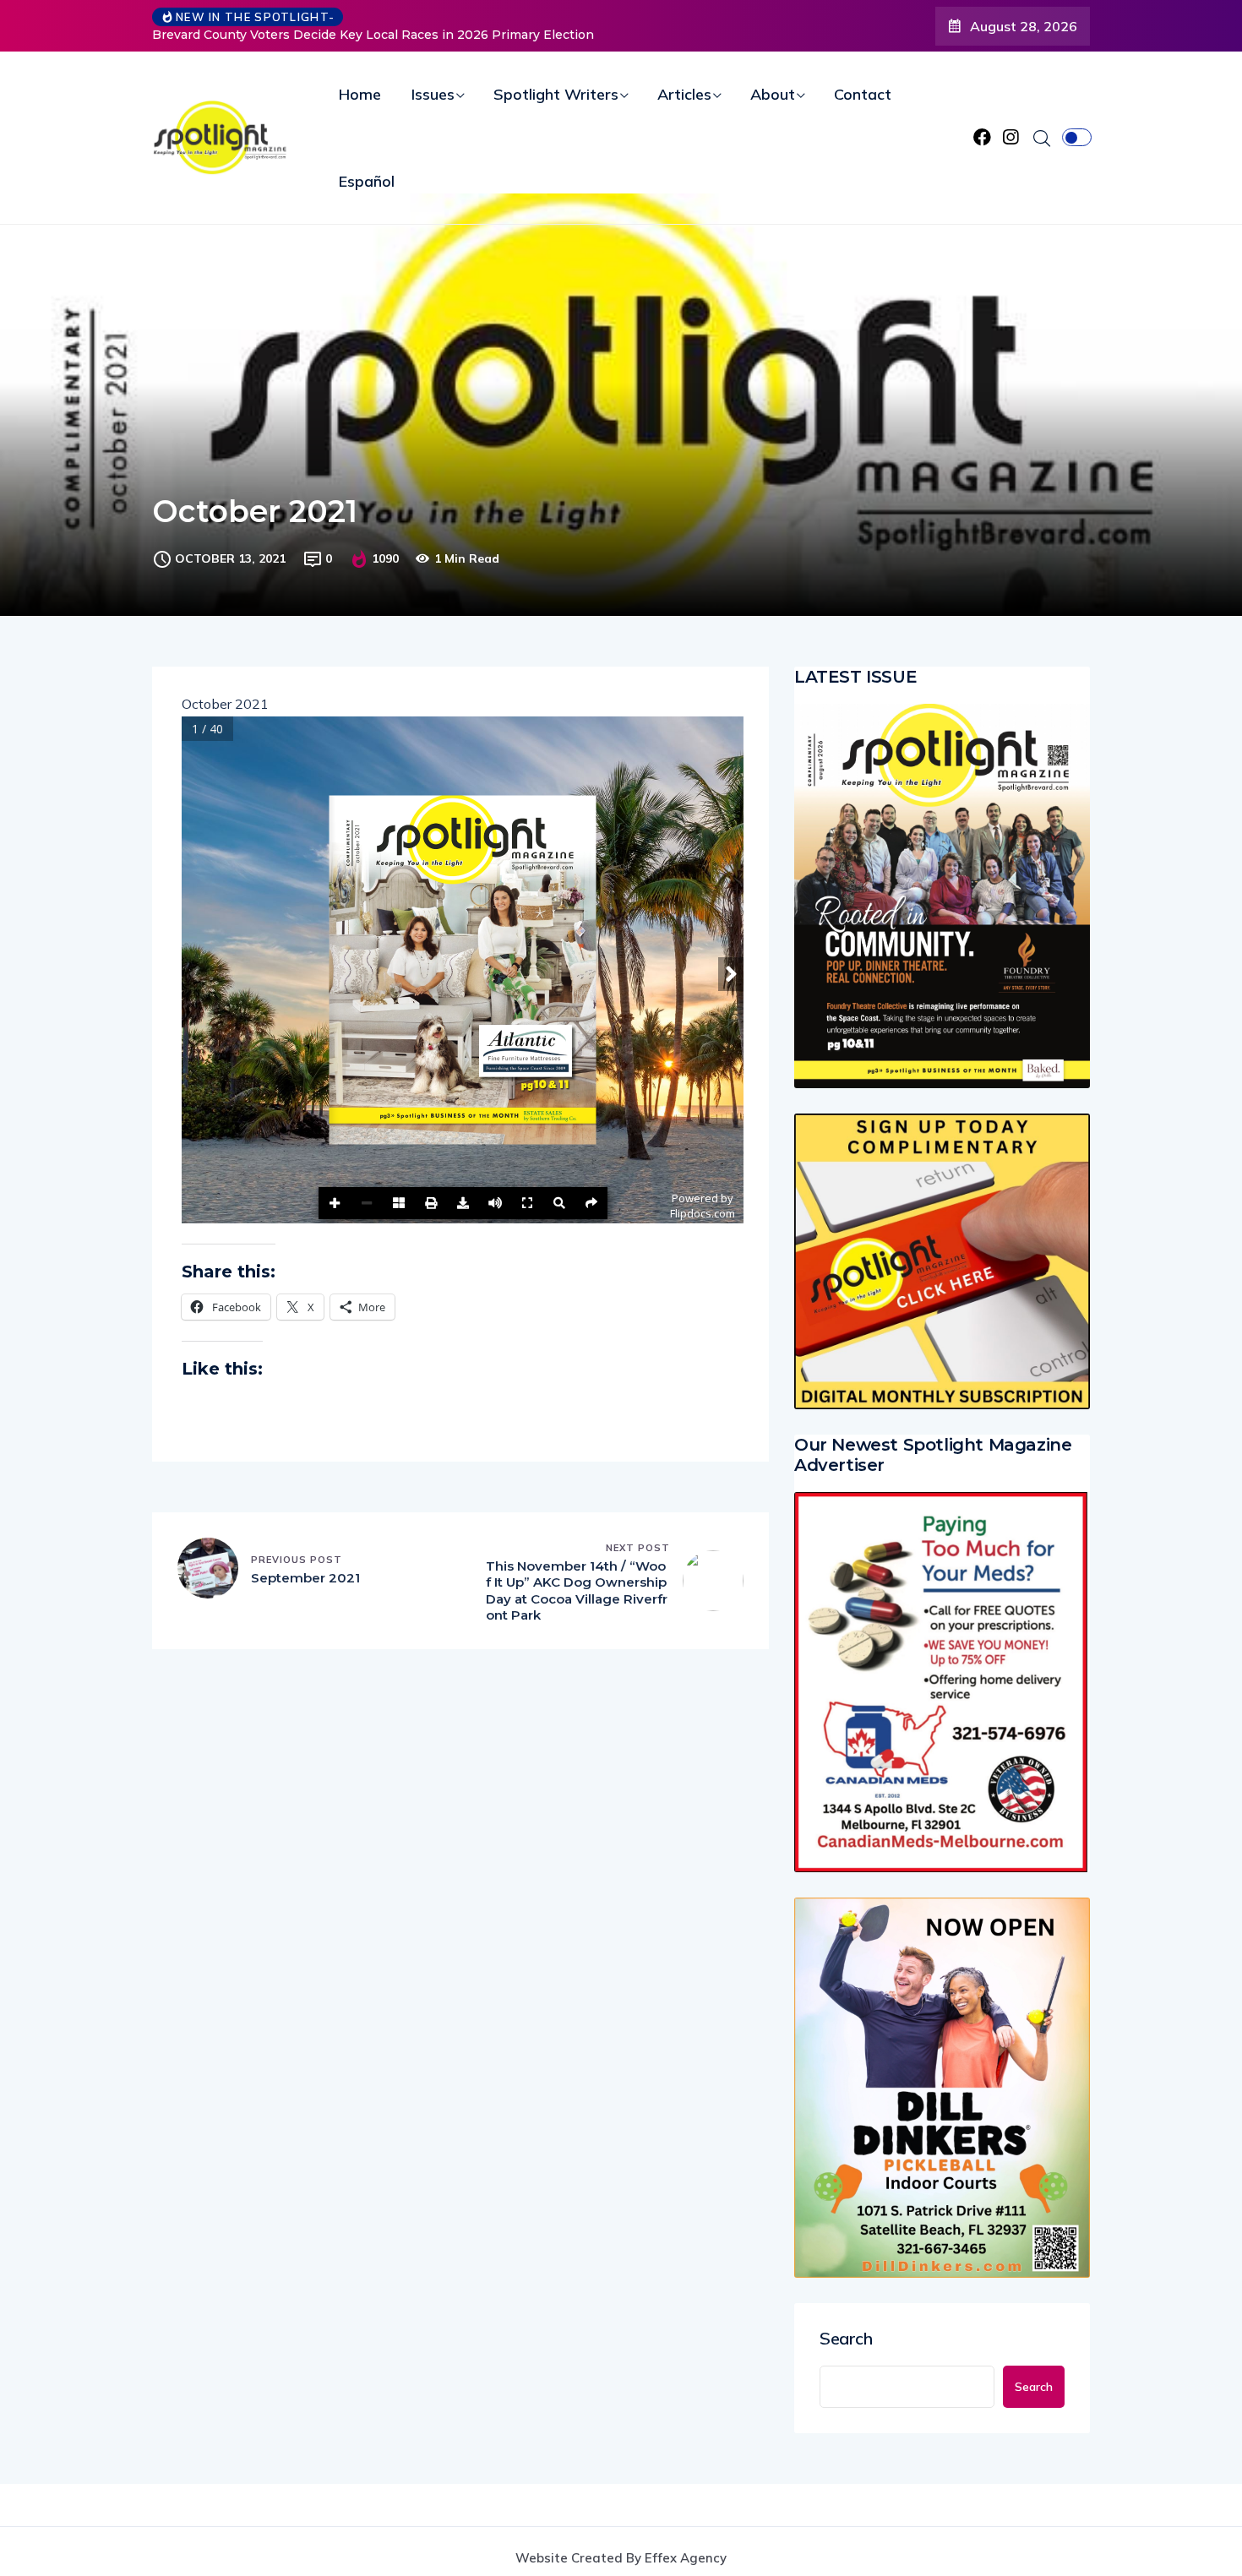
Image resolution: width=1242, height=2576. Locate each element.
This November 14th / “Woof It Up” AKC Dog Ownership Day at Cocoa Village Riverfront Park (577, 1591)
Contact (863, 94)
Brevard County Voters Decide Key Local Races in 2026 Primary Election (373, 35)
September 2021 (305, 1578)
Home (360, 94)
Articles (684, 94)
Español (367, 181)
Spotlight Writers (556, 94)
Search (846, 2339)
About (773, 94)
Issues (433, 94)
